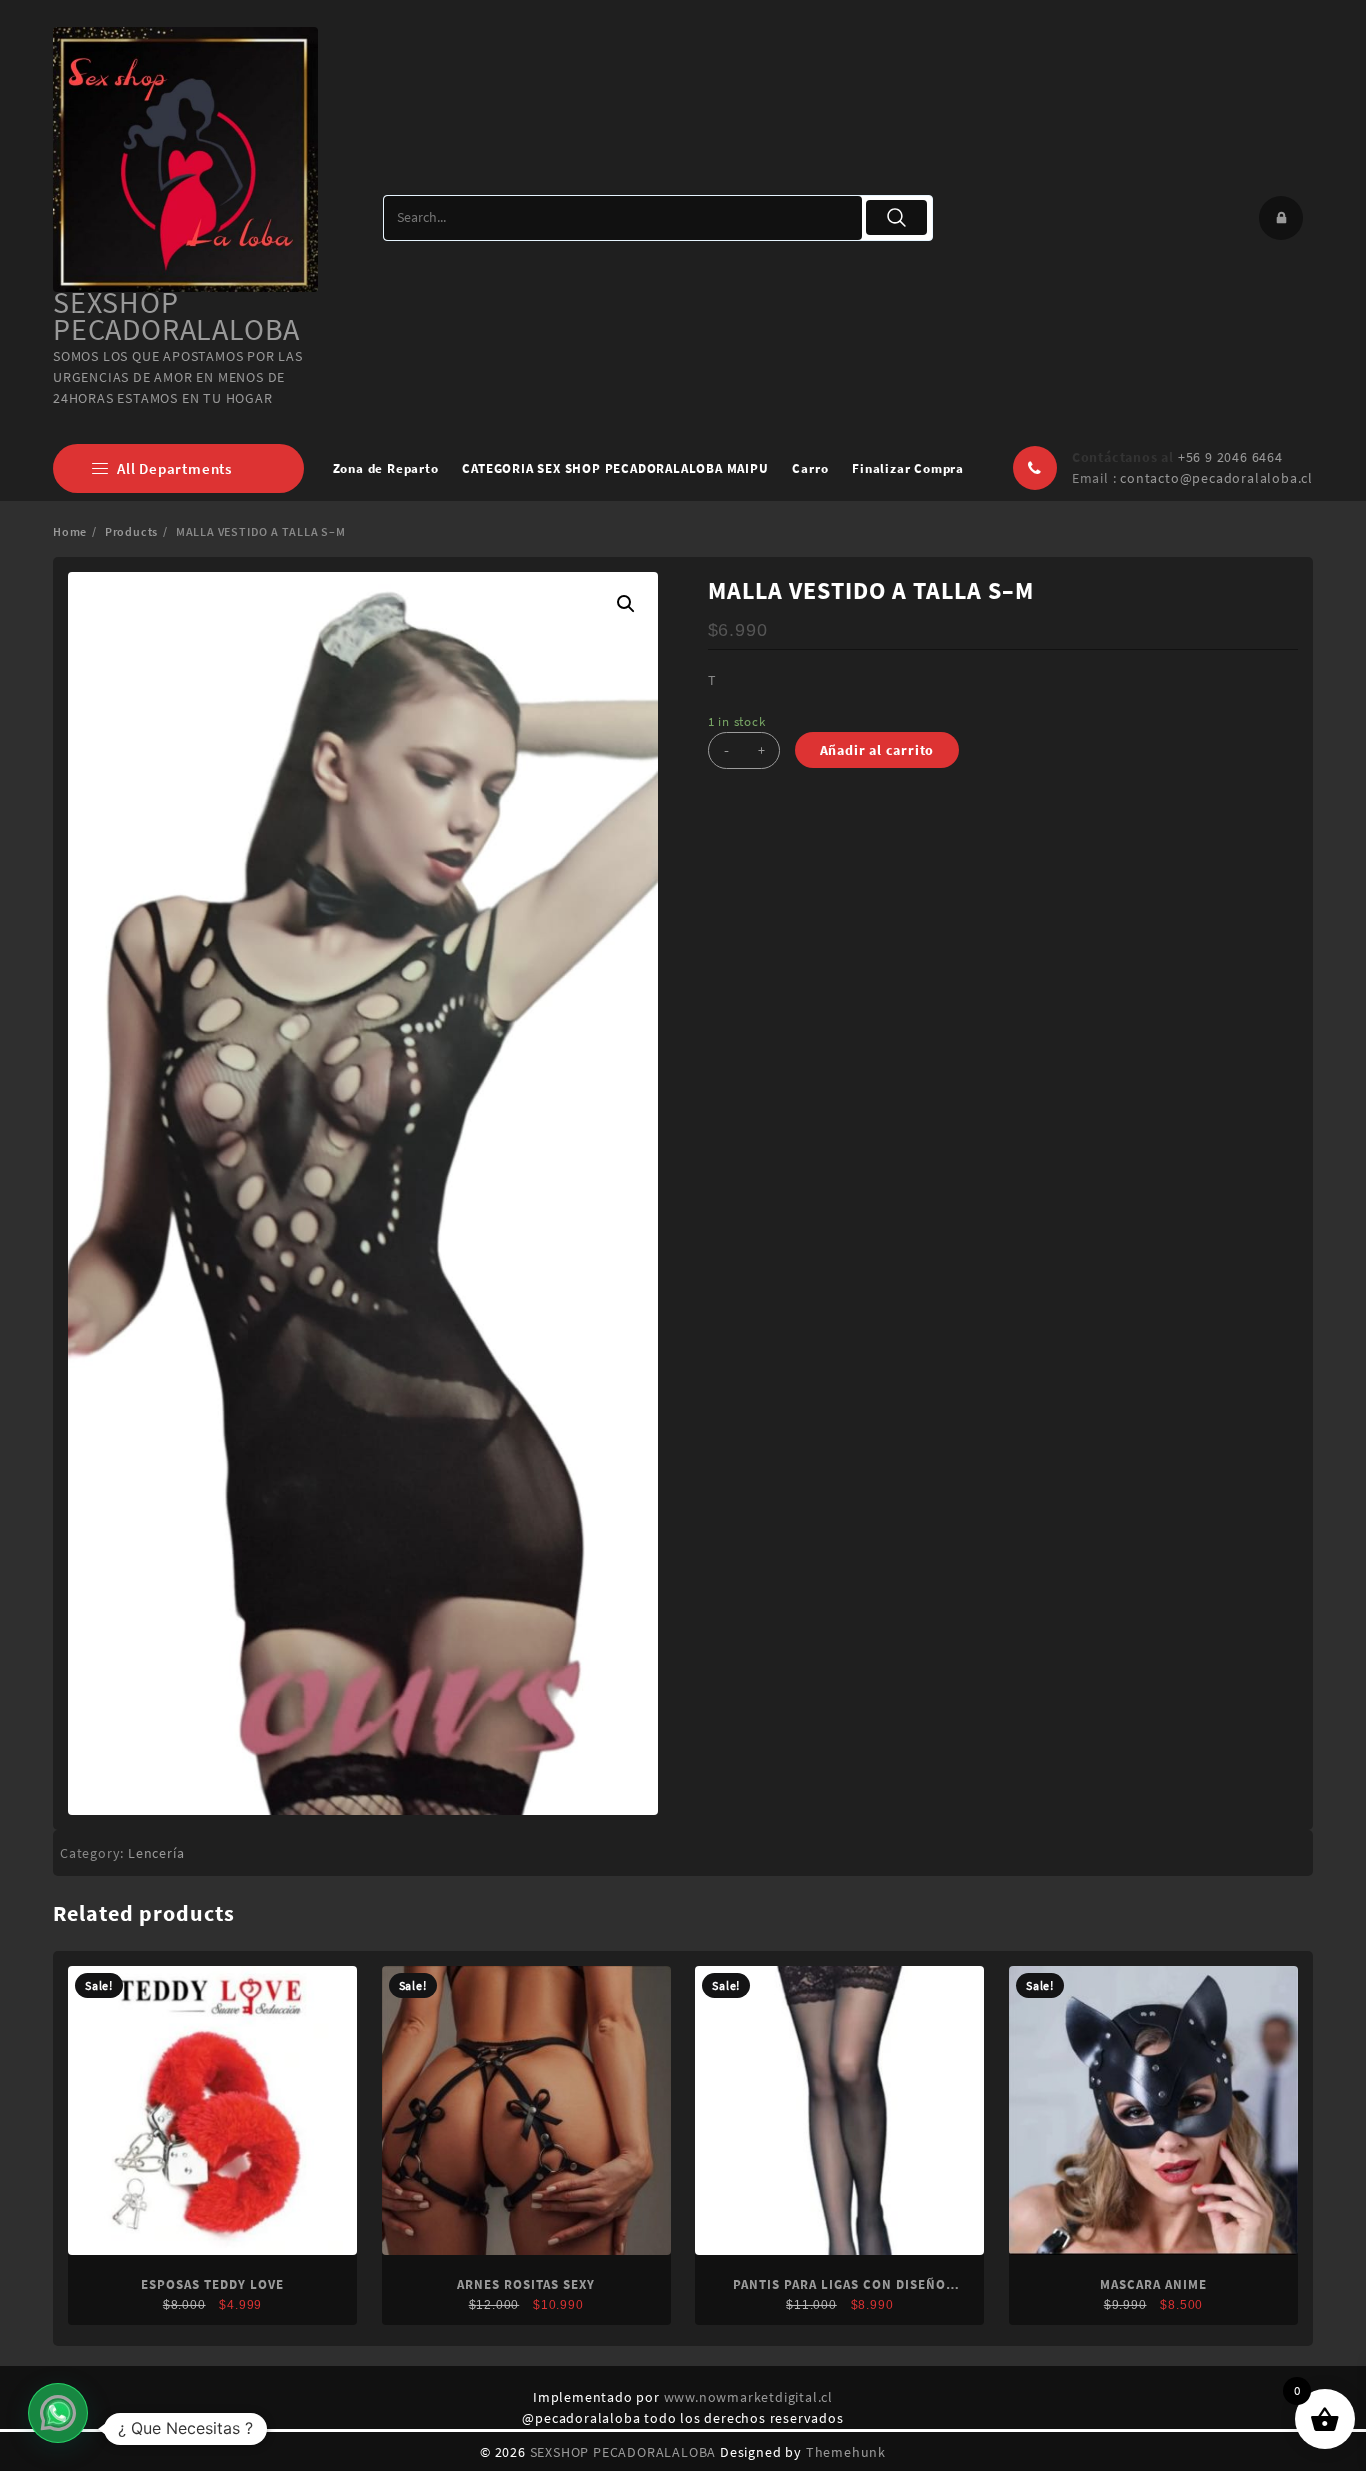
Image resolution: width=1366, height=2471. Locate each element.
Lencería (156, 1853)
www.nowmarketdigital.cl (748, 2397)
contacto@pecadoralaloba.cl (1216, 478)
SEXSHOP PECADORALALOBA (176, 315)
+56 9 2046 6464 (1230, 457)
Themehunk (846, 2452)
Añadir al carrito (877, 750)
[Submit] (896, 217)
